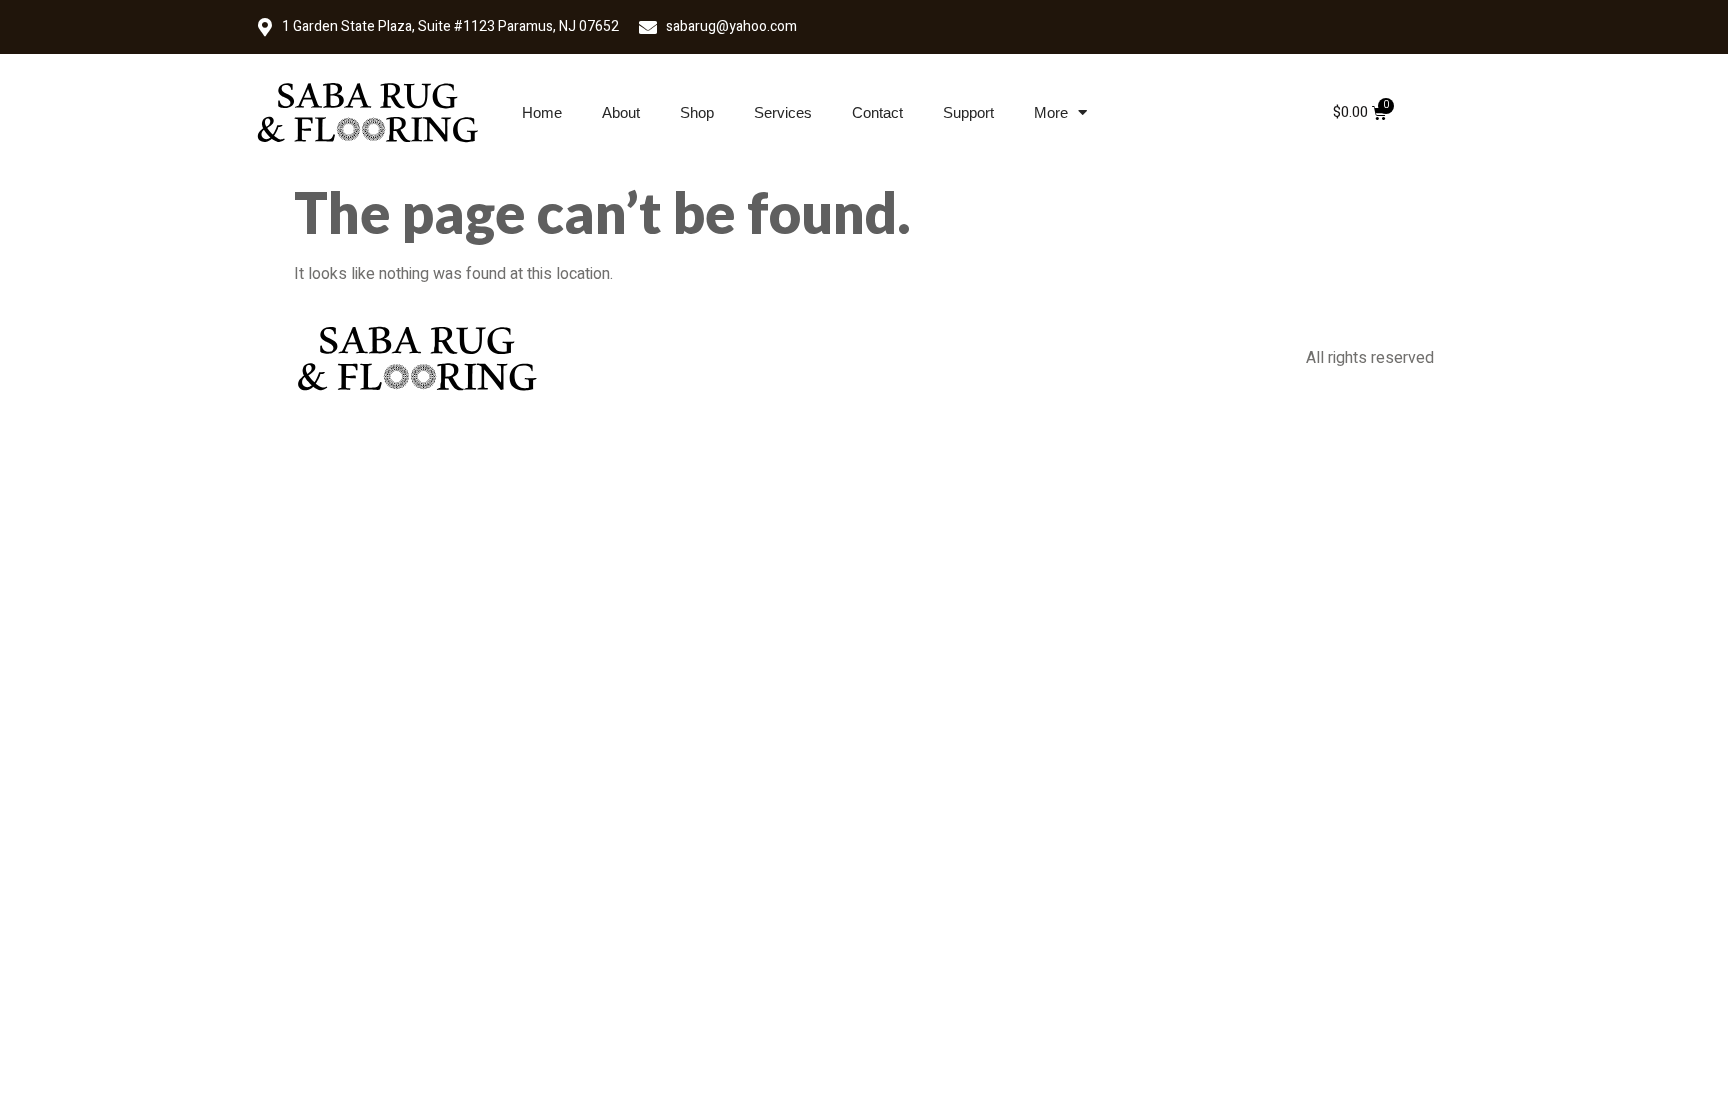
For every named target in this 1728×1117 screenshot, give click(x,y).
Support (968, 112)
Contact (877, 112)
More (1051, 112)
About (621, 112)
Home (542, 112)
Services (783, 112)
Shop (697, 112)
